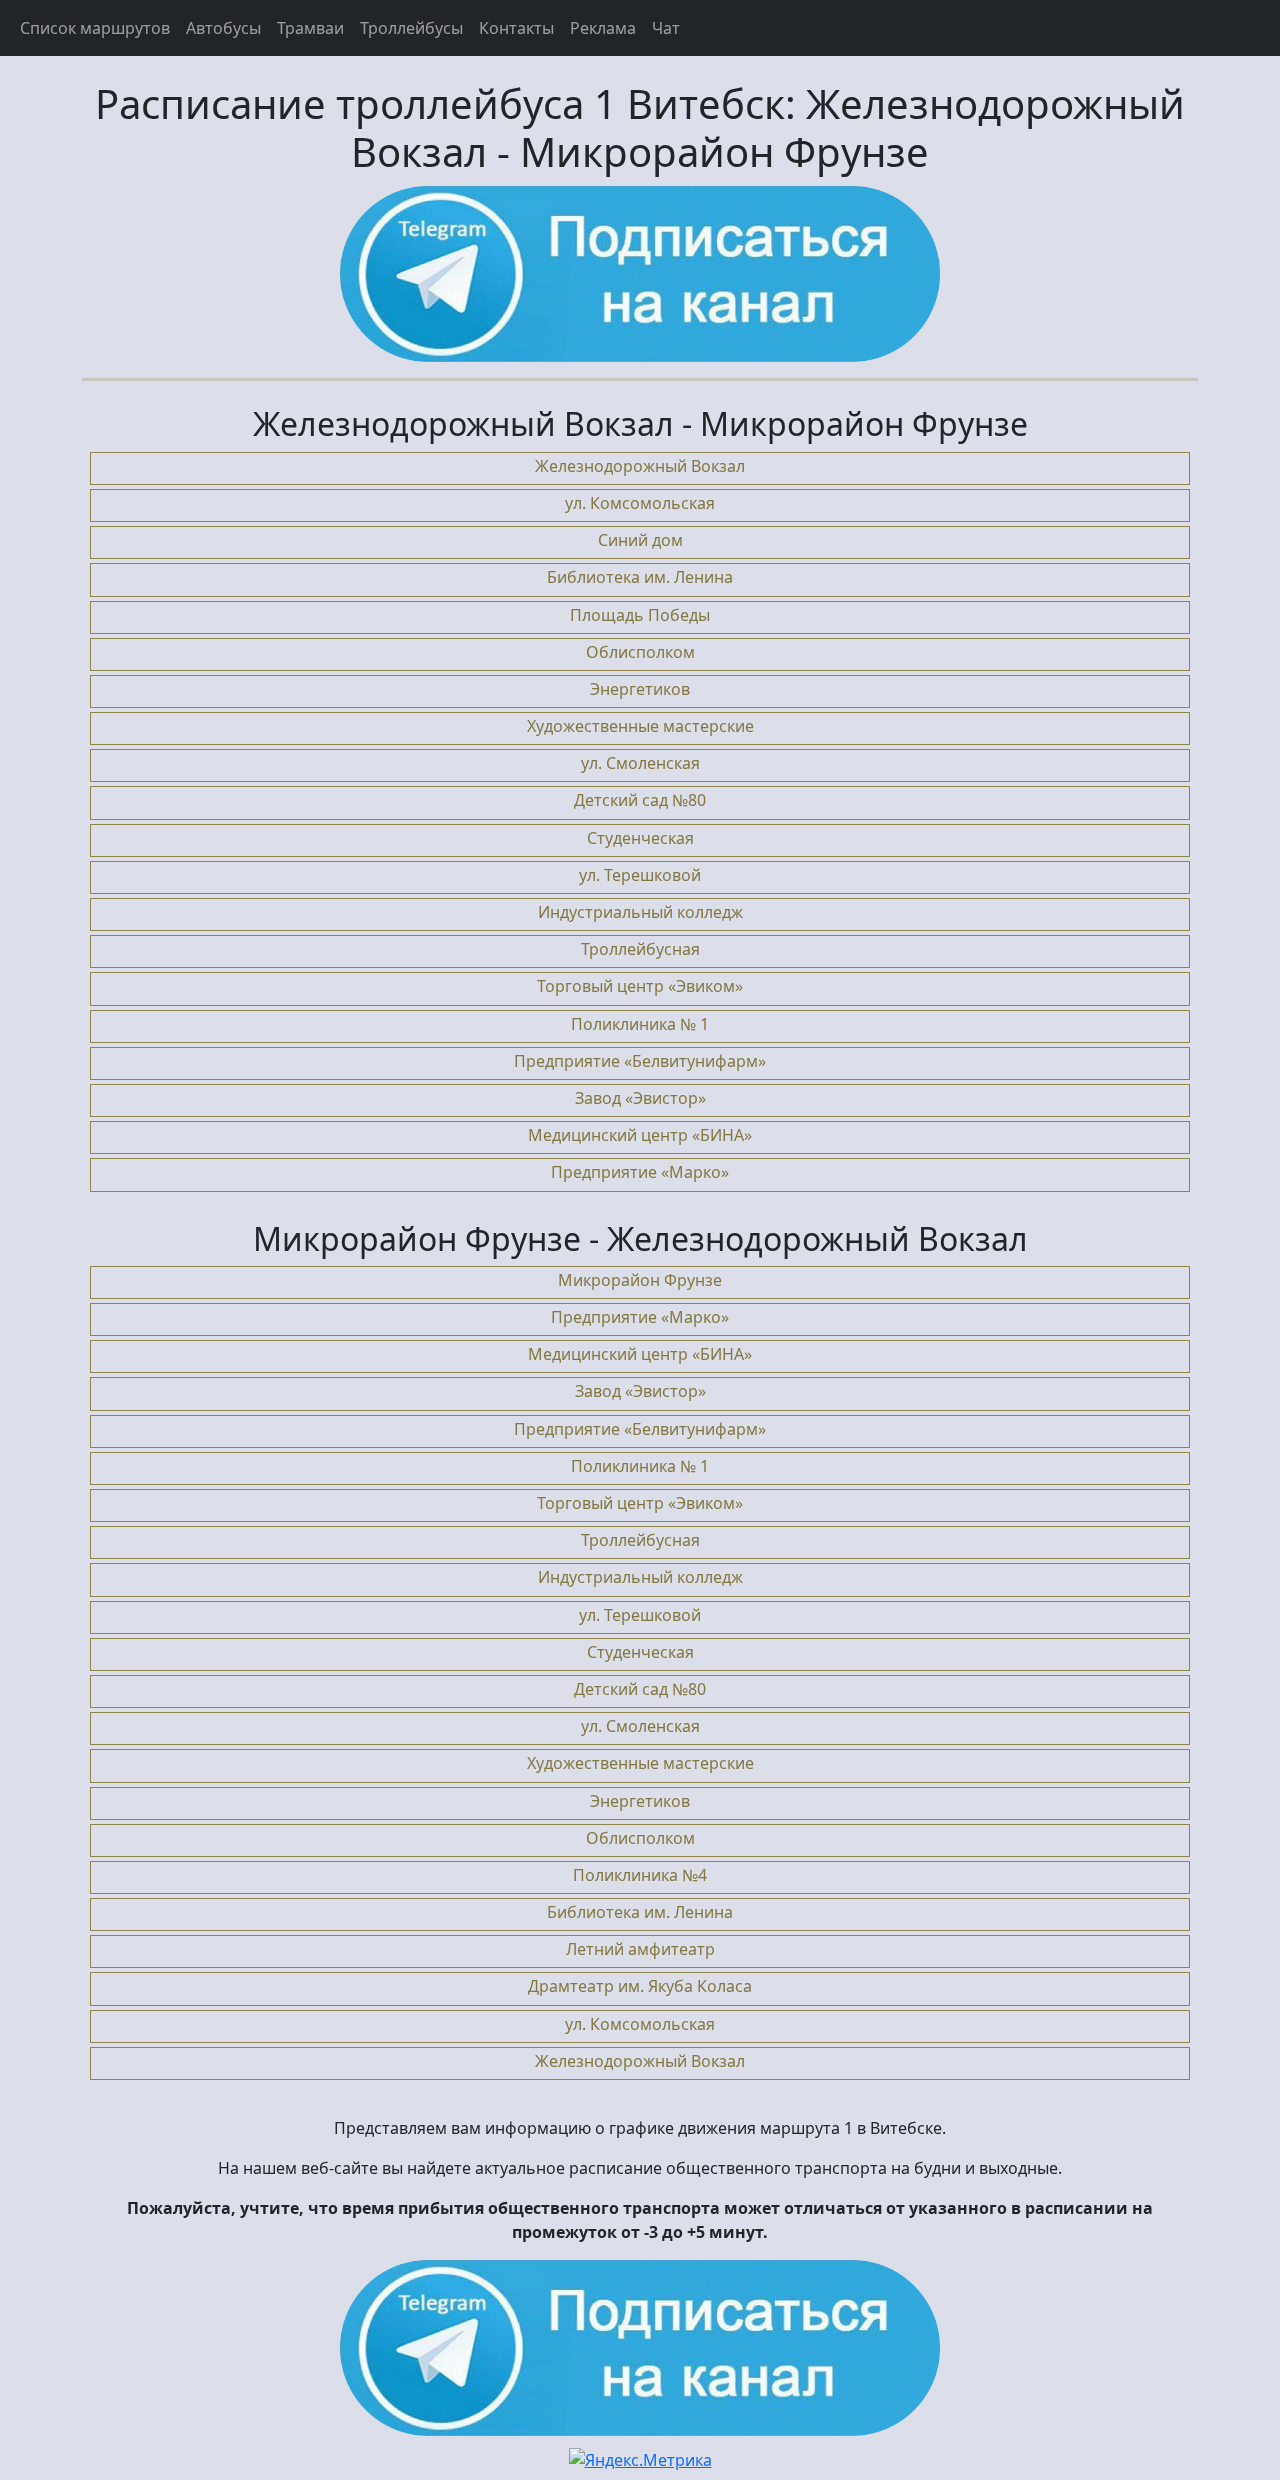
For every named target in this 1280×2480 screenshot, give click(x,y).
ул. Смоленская (640, 763)
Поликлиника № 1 (640, 1024)
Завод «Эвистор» (640, 1098)
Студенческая (640, 838)
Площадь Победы (640, 615)
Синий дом (640, 540)
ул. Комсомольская (640, 503)
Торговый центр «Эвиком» (640, 986)
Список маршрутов (95, 28)
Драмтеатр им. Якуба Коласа (640, 1986)
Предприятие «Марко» (640, 1172)
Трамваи (310, 28)
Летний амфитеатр (640, 1949)
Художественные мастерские (640, 726)
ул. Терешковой (640, 875)
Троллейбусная (640, 949)
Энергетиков (640, 689)
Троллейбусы (411, 28)
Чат (666, 28)
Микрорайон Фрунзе (640, 1280)
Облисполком (640, 652)
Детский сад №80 (640, 800)
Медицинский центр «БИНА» (640, 1135)
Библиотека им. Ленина (640, 577)
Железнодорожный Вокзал (640, 466)
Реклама (603, 28)
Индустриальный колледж (640, 912)
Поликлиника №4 (640, 1875)
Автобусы (223, 28)
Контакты (516, 28)
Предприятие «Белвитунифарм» (640, 1061)
